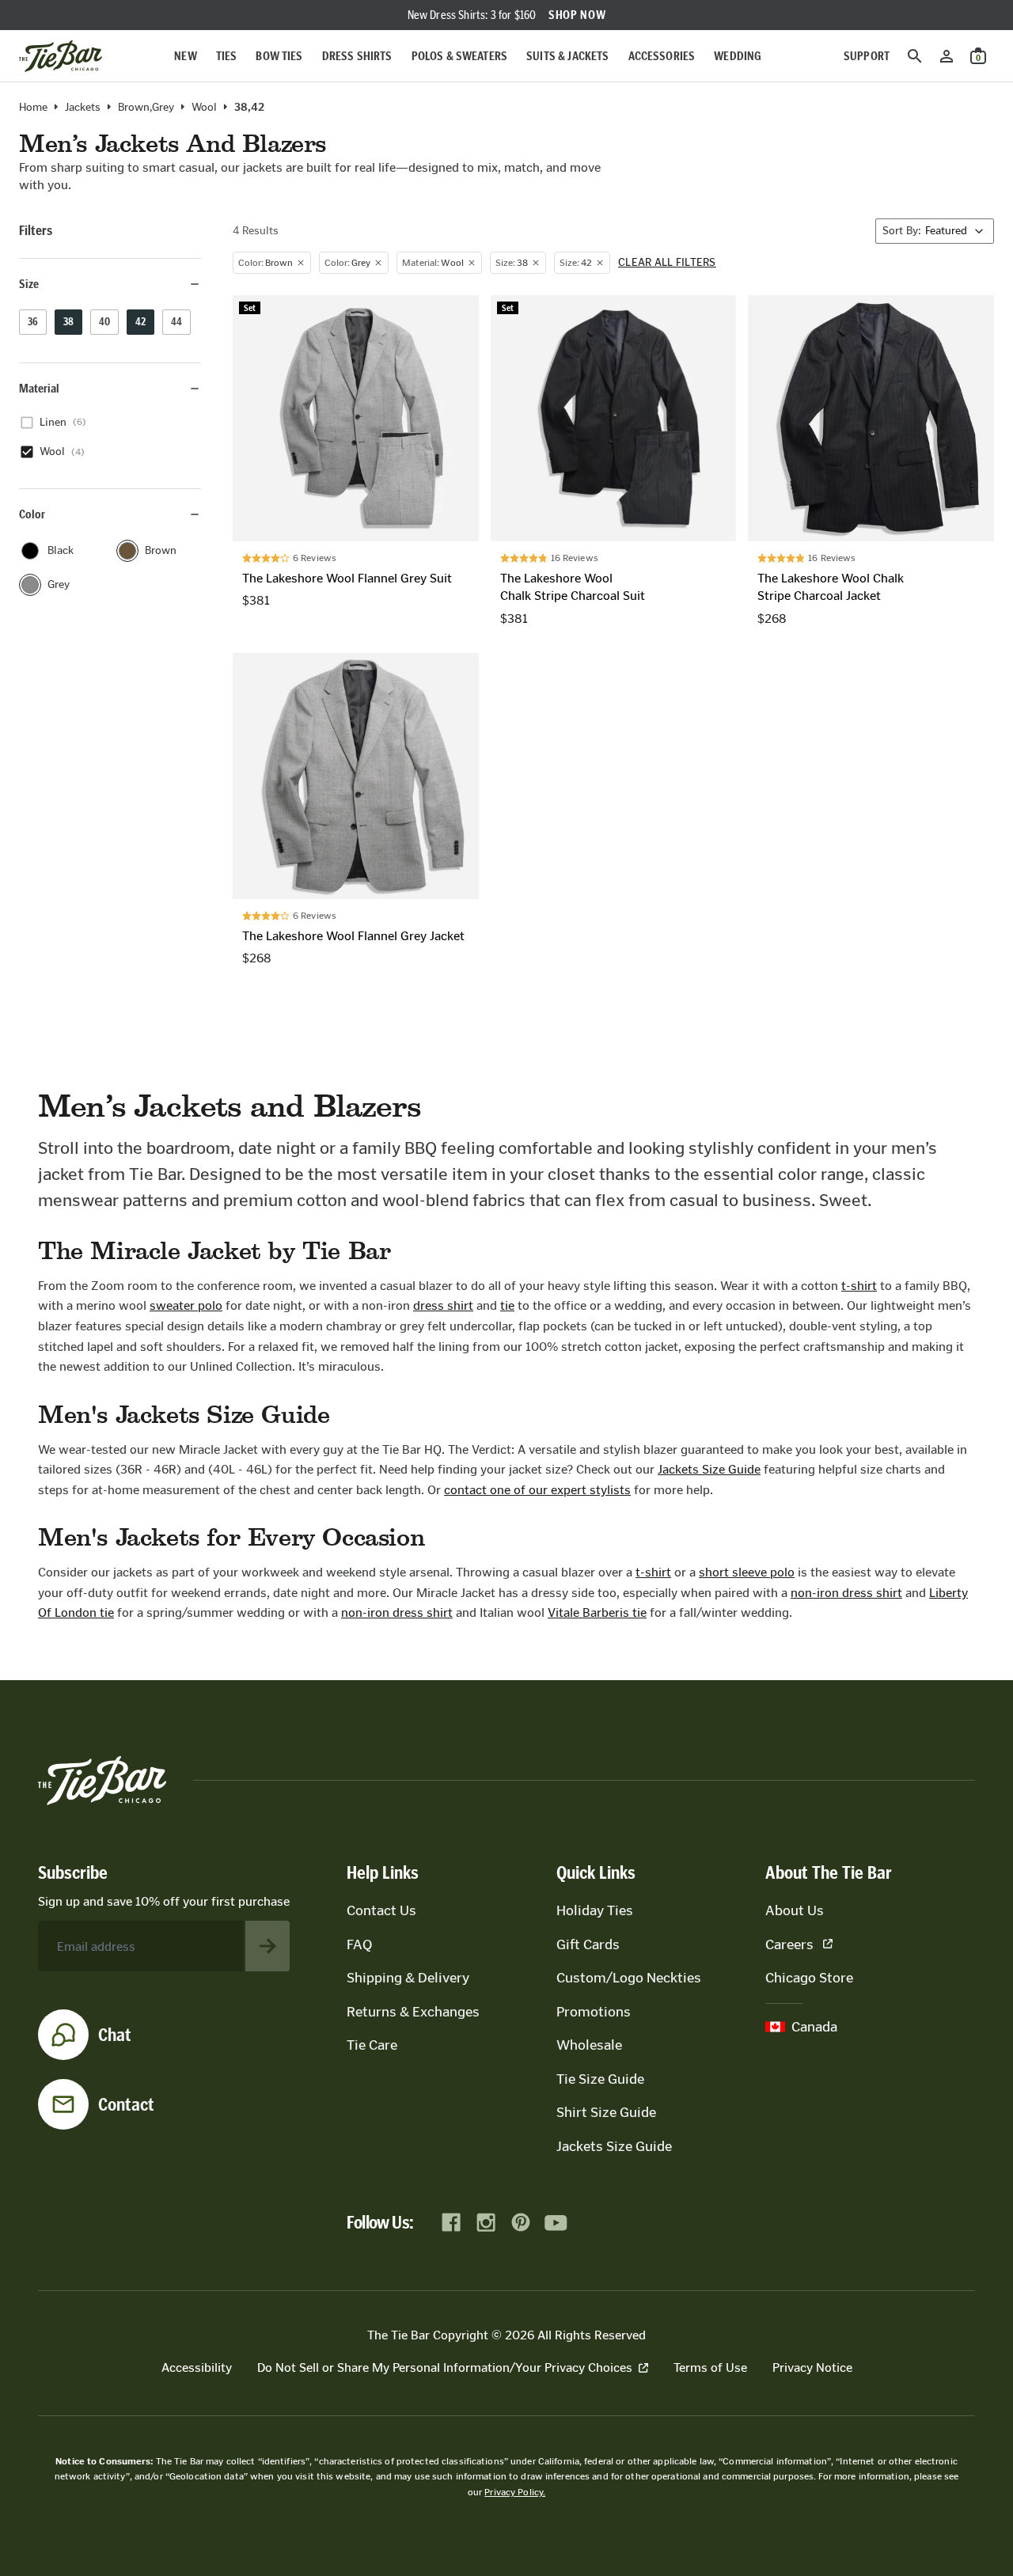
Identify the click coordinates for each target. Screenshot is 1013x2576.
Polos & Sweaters (460, 56)
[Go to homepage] (61, 56)
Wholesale (589, 2045)
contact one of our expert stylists (537, 1490)
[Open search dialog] (915, 56)
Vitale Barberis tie (597, 1612)
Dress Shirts (357, 56)
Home (33, 108)
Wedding (738, 56)
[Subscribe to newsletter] (267, 1946)
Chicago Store (809, 1978)
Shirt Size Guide (606, 2112)
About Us (795, 1910)
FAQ (359, 1944)
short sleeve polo (747, 1572)
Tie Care (372, 2045)
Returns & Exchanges (413, 2012)
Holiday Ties (595, 1910)
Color (32, 514)
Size (29, 284)
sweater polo (186, 1305)
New (185, 56)
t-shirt (859, 1286)
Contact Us (381, 1910)
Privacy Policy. (515, 2492)
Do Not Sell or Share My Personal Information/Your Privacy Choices (445, 2367)
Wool (204, 108)
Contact (126, 2104)
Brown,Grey (146, 108)
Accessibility (197, 2367)
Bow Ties (279, 56)
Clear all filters (667, 263)
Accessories (662, 56)
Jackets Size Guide (709, 1469)
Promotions (594, 2012)
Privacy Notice (812, 2367)
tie (507, 1305)
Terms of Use (710, 2367)
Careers (789, 1944)
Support (867, 56)
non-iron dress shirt (846, 1593)
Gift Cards (588, 1944)
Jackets (83, 108)
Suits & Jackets (567, 56)
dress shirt (443, 1305)
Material (39, 388)
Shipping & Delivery (408, 1978)
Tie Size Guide (600, 2079)
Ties (227, 56)
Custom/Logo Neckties (629, 1978)
